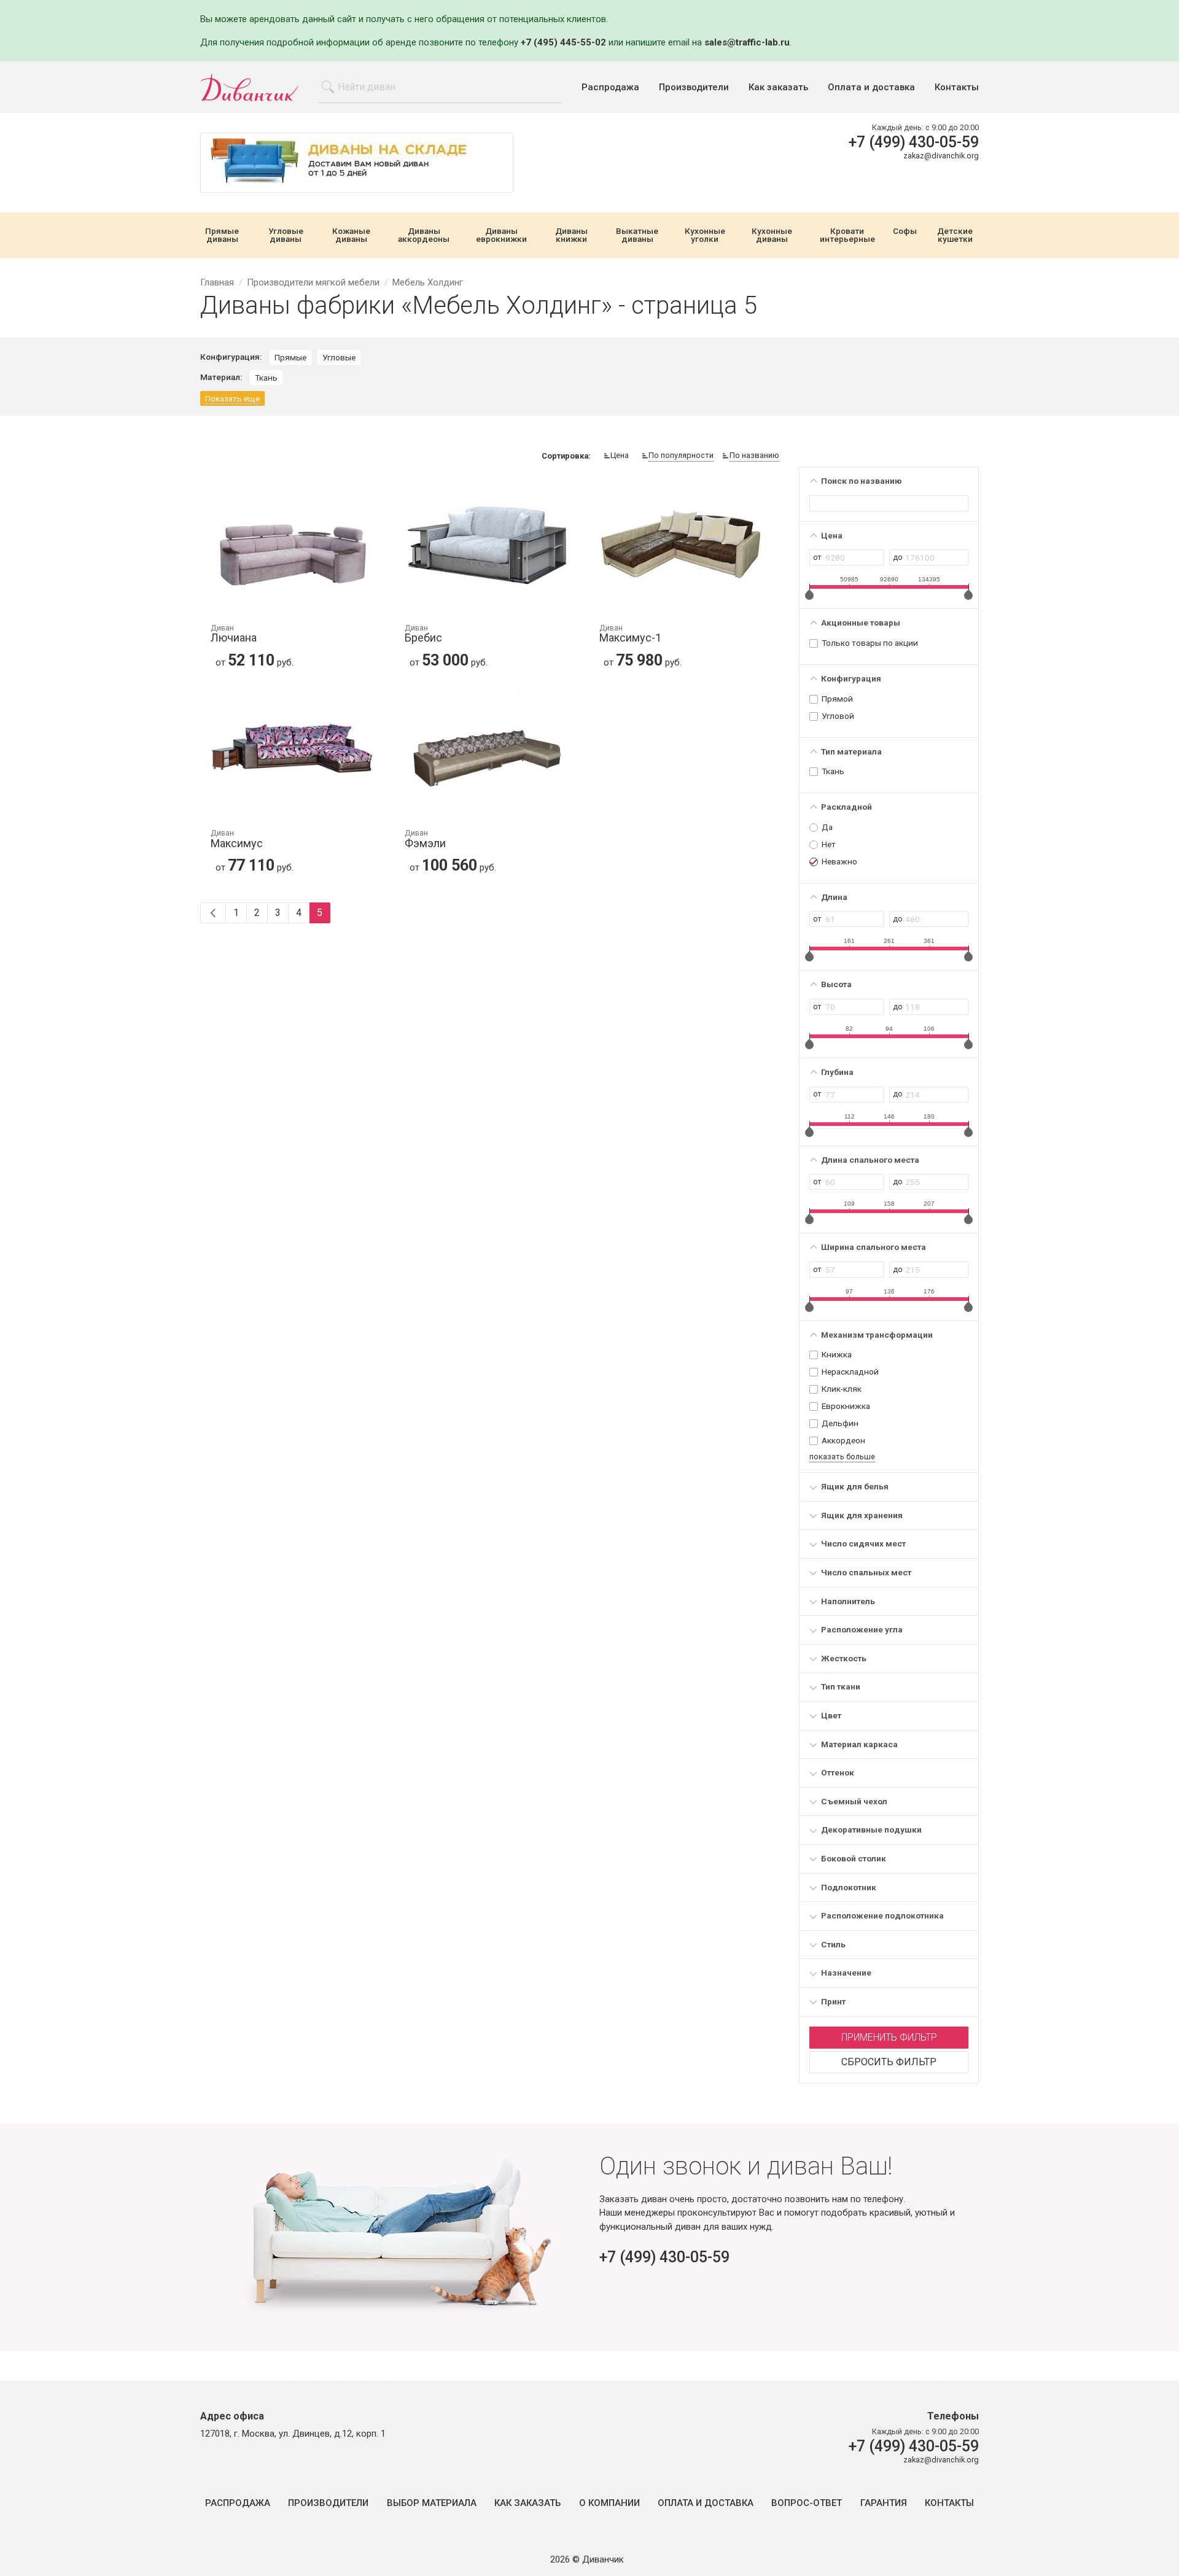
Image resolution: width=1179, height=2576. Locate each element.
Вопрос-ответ (807, 2503)
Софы (905, 231)
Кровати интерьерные (847, 235)
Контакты (957, 87)
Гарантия (884, 2503)
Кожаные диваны (351, 235)
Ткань (266, 378)
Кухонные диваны (772, 235)
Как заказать (778, 87)
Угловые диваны (286, 235)
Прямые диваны (222, 235)
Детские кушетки (955, 235)
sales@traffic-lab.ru (747, 42)
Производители (694, 87)
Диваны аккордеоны (424, 235)
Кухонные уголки (705, 235)
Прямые (290, 357)
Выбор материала (432, 2503)
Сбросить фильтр (889, 2062)
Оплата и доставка (871, 87)
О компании (609, 2503)
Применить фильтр (889, 2037)
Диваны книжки (571, 235)
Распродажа (610, 87)
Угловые (339, 357)
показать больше (842, 1457)
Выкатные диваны (637, 235)
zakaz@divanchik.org (941, 156)
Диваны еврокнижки (501, 235)
